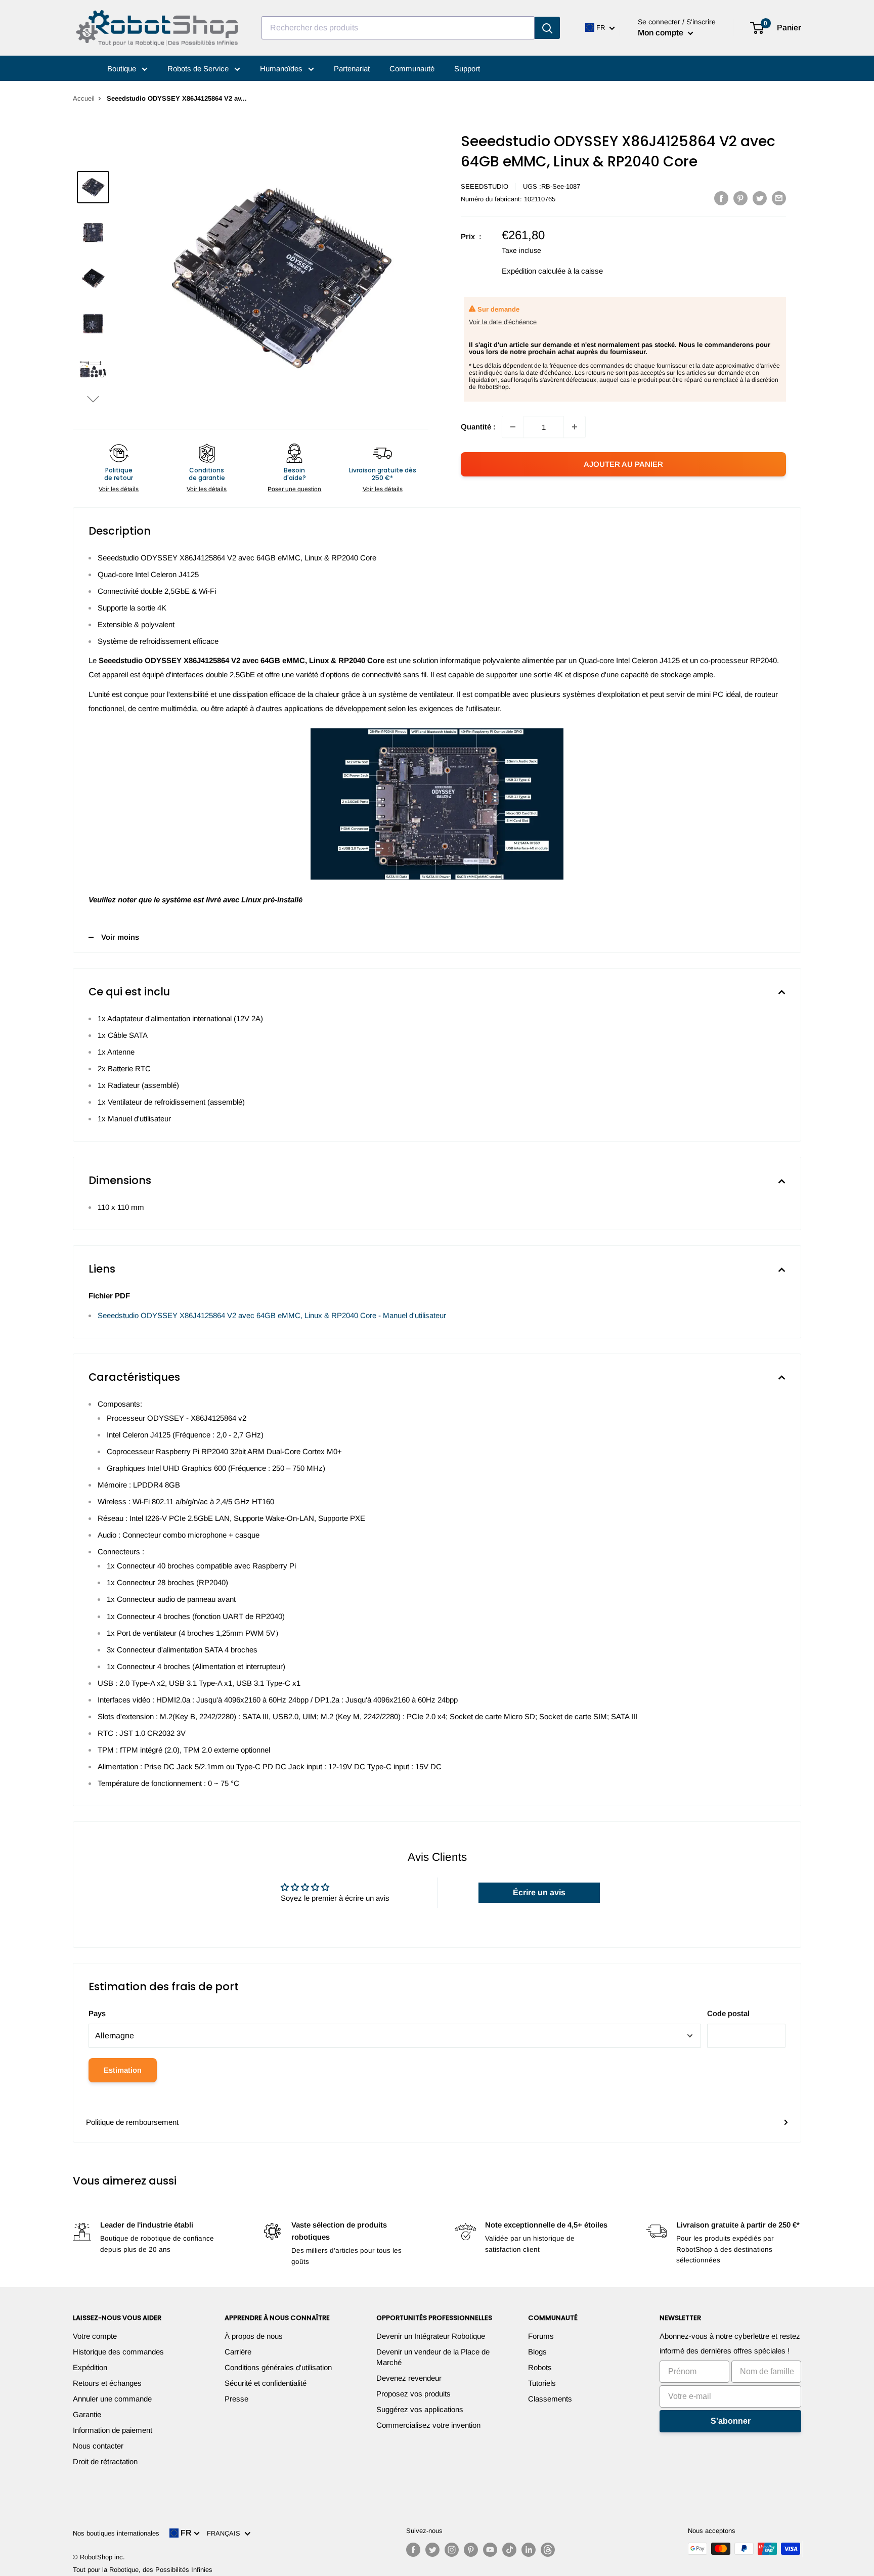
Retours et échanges (107, 2383)
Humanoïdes (282, 69)
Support (467, 69)
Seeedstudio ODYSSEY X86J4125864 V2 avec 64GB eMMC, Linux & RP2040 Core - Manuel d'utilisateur (272, 1315)
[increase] (575, 427)
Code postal (728, 2013)
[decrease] (513, 427)
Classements (550, 2399)
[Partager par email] (779, 198)
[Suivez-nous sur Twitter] (432, 2550)
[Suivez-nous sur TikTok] (509, 2550)
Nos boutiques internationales (116, 2533)
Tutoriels (542, 2383)
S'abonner (731, 2421)
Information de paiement (113, 2430)
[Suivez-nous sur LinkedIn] (529, 2550)
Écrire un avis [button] (539, 1892)
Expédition (90, 2367)
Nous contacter (98, 2446)
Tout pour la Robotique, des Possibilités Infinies (143, 2570)
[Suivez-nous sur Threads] (548, 2550)
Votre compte (95, 2336)
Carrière (238, 2352)
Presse (236, 2399)
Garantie (87, 2414)
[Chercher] (547, 28)
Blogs (537, 2352)
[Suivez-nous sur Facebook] (413, 2550)
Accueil (84, 98)
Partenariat (352, 69)
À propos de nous (254, 2336)
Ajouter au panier (623, 464)
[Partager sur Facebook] (721, 198)
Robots (540, 2367)
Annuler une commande (112, 2399)
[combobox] (398, 28)
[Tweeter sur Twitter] (760, 198)
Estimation (123, 2070)
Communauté (412, 69)
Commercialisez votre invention (428, 2425)
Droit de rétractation (105, 2461)
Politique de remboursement (132, 2122)
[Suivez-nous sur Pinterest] (471, 2550)
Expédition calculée (534, 271)
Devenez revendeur (409, 2378)
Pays (97, 2013)
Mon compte (662, 33)
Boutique (123, 69)
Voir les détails (119, 489)
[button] (93, 399)
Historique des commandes (118, 2352)
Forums (541, 2336)
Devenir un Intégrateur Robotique (431, 2336)
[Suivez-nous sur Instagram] (452, 2550)
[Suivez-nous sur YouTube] (490, 2550)
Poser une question (294, 489)
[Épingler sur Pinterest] (740, 198)
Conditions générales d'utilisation (278, 2367)
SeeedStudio (485, 186)
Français (226, 2533)
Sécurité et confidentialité (266, 2383)
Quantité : (478, 427)
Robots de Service (199, 69)
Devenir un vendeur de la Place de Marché (433, 2357)
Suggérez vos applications (420, 2409)
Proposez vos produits (413, 2394)
